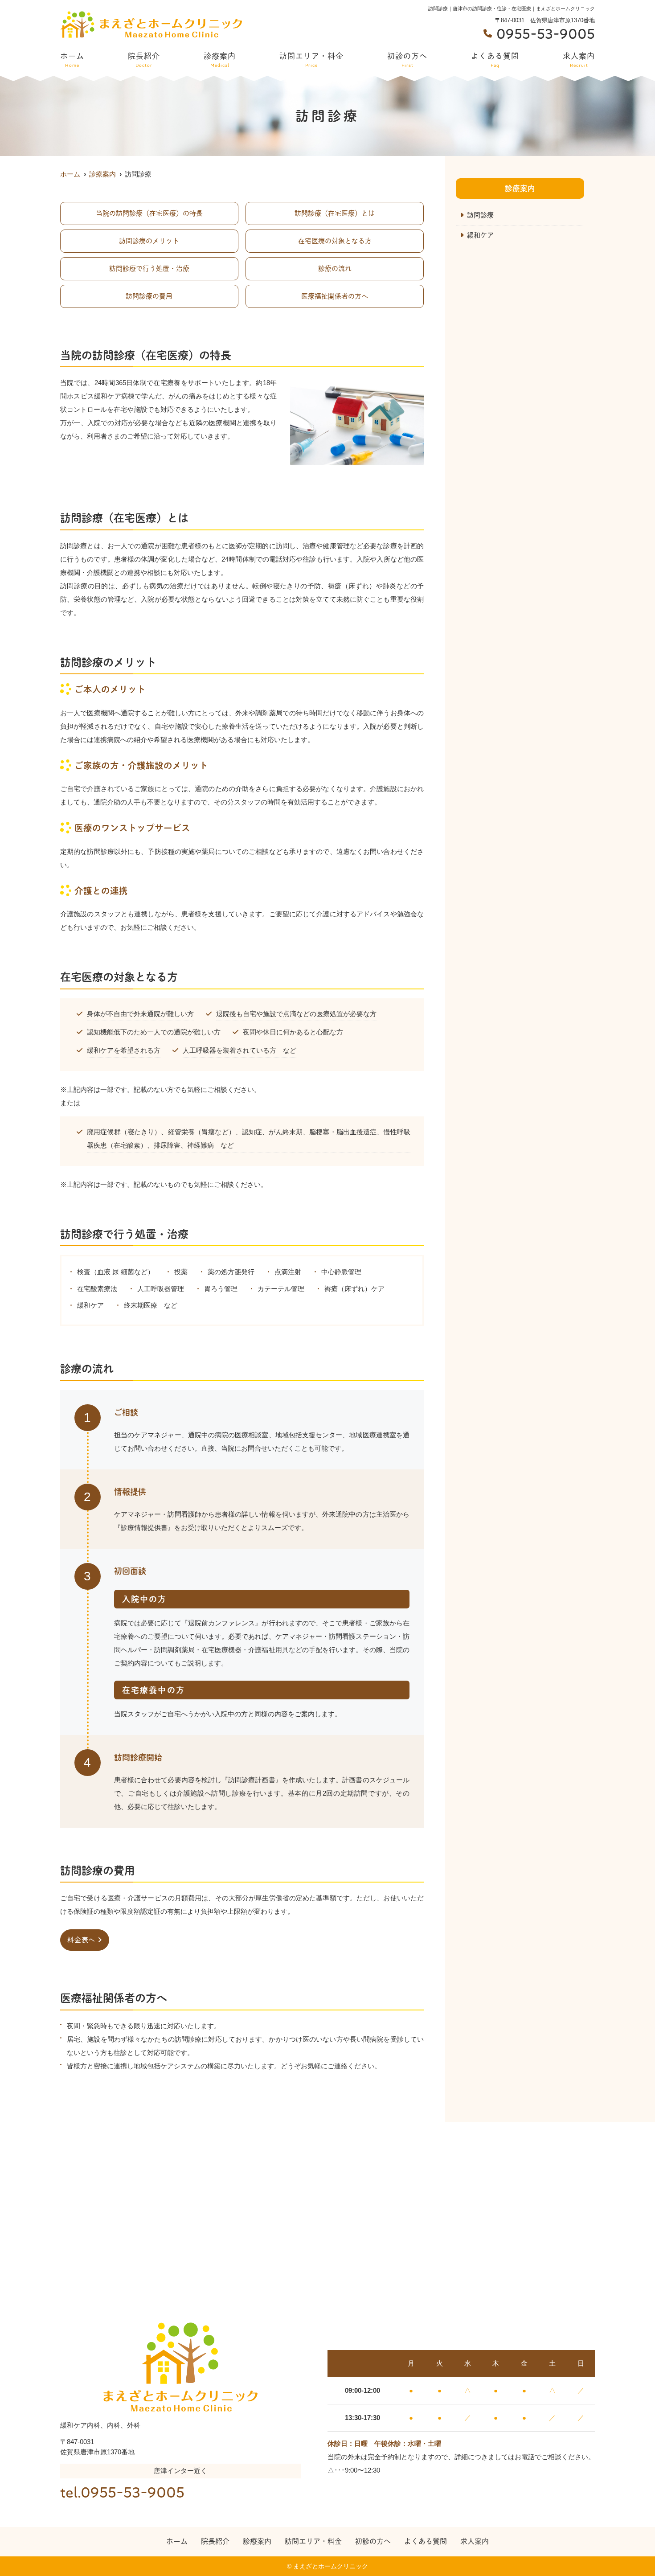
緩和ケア (480, 235)
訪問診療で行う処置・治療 (149, 269)
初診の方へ (407, 60)
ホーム (72, 60)
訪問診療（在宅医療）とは (335, 213)
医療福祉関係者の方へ (335, 296)
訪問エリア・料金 (311, 60)
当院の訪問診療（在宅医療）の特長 (149, 213)
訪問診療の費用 (149, 296)
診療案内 (220, 60)
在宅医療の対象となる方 (335, 241)
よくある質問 (495, 60)
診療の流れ (335, 269)
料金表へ (81, 1940)
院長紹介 (144, 60)
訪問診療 (480, 215)
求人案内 (579, 60)
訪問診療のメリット (149, 241)
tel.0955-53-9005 (122, 2493)
